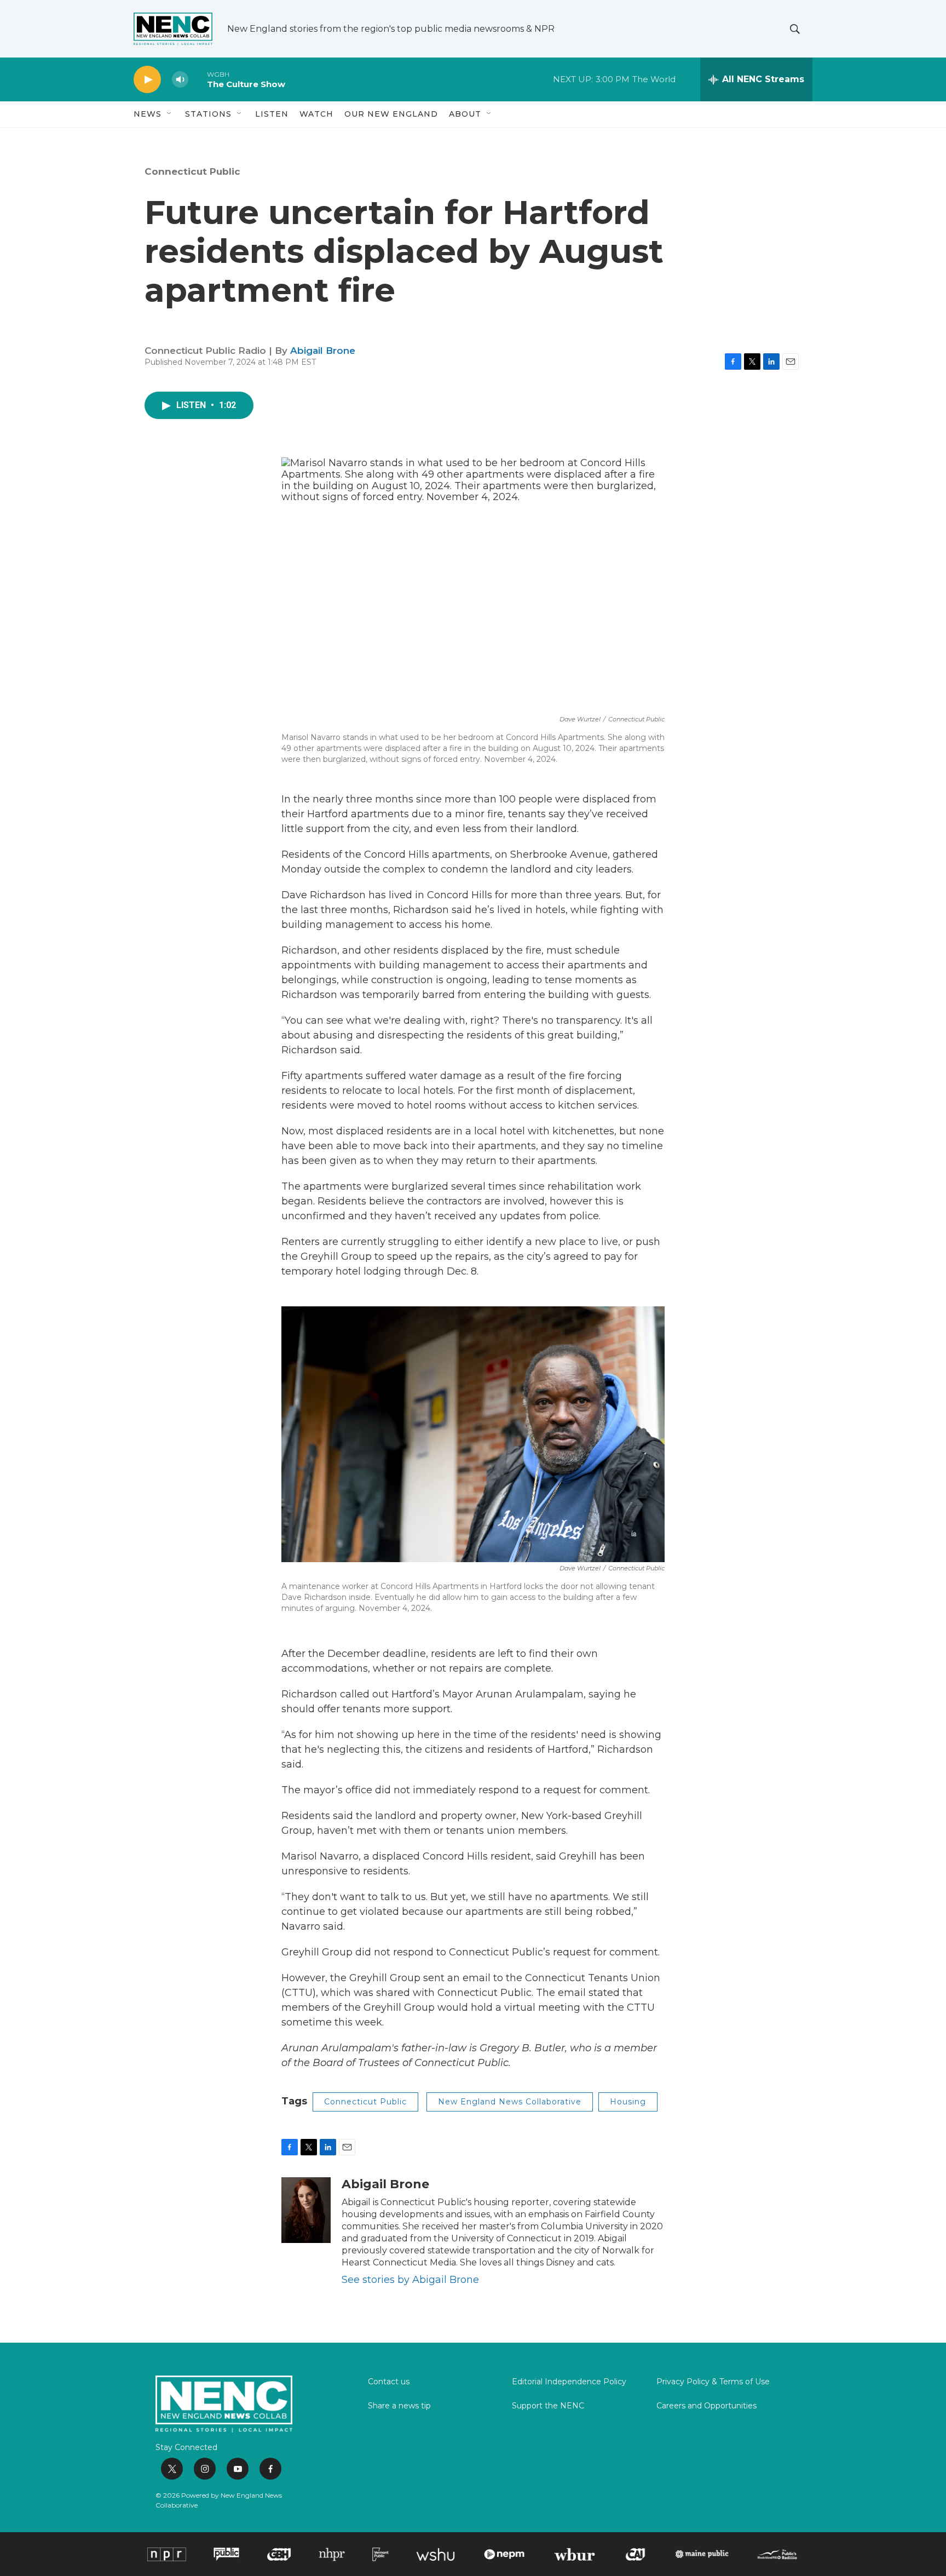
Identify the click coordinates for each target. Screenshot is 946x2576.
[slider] (198, 79)
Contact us (389, 2382)
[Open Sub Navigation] (170, 114)
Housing (628, 2102)
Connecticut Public (192, 171)
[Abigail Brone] (306, 2210)
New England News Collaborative (510, 2102)
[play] (147, 80)
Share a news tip (399, 2406)
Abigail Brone (323, 351)
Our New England (391, 114)
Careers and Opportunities (706, 2406)
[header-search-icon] (795, 29)
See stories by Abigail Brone (410, 2280)
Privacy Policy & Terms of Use (713, 2382)
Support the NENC (548, 2406)
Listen (272, 114)
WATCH (316, 114)
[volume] (180, 80)
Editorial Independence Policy (569, 2382)
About (465, 114)
